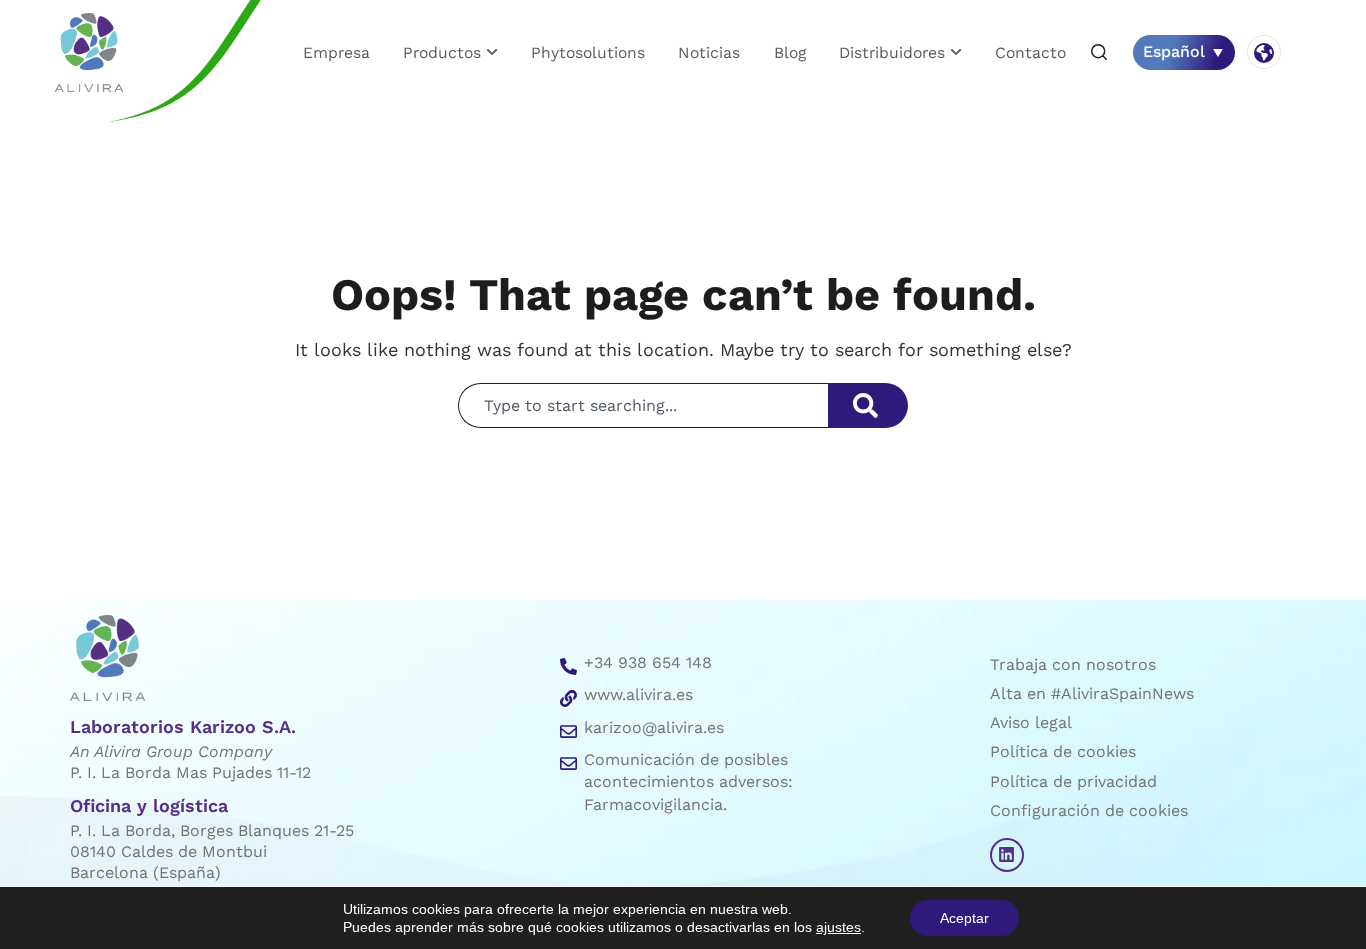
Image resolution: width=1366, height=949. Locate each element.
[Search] (868, 405)
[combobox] (643, 405)
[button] (1099, 53)
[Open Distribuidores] (956, 53)
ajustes (838, 927)
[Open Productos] (492, 53)
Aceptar (964, 918)
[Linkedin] (1007, 855)
